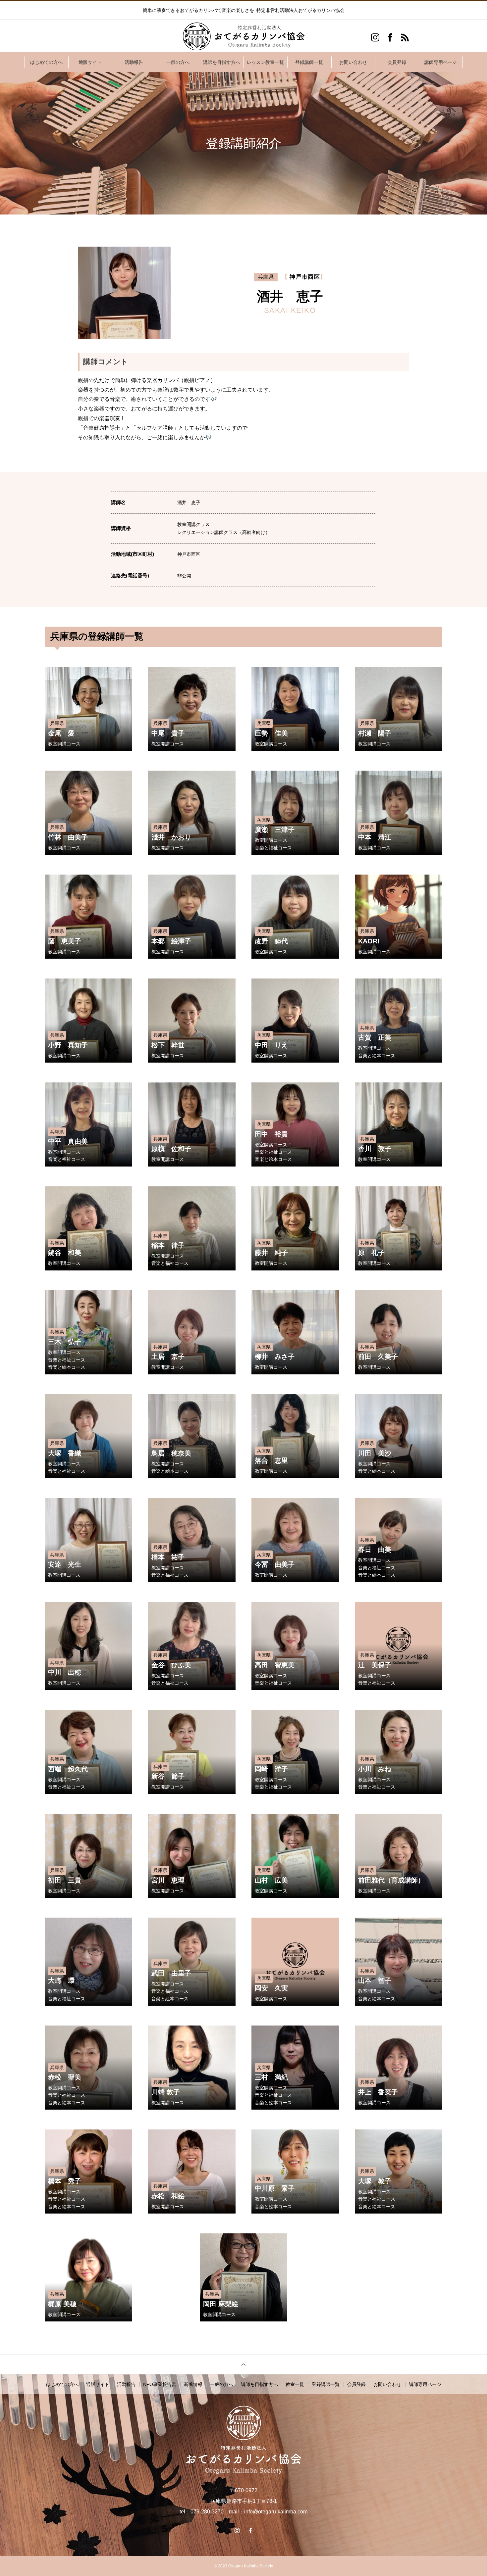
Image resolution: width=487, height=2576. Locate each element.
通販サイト (90, 62)
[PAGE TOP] (243, 2364)
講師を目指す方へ (222, 62)
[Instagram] (375, 37)
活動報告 (134, 62)
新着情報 (193, 2384)
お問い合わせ (353, 62)
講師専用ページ (441, 62)
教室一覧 (295, 2384)
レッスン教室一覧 (265, 62)
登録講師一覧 (309, 62)
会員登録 (397, 62)
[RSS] (405, 37)
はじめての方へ (46, 62)
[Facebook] (390, 37)
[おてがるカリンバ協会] (243, 36)
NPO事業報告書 (160, 2384)
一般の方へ (178, 62)
